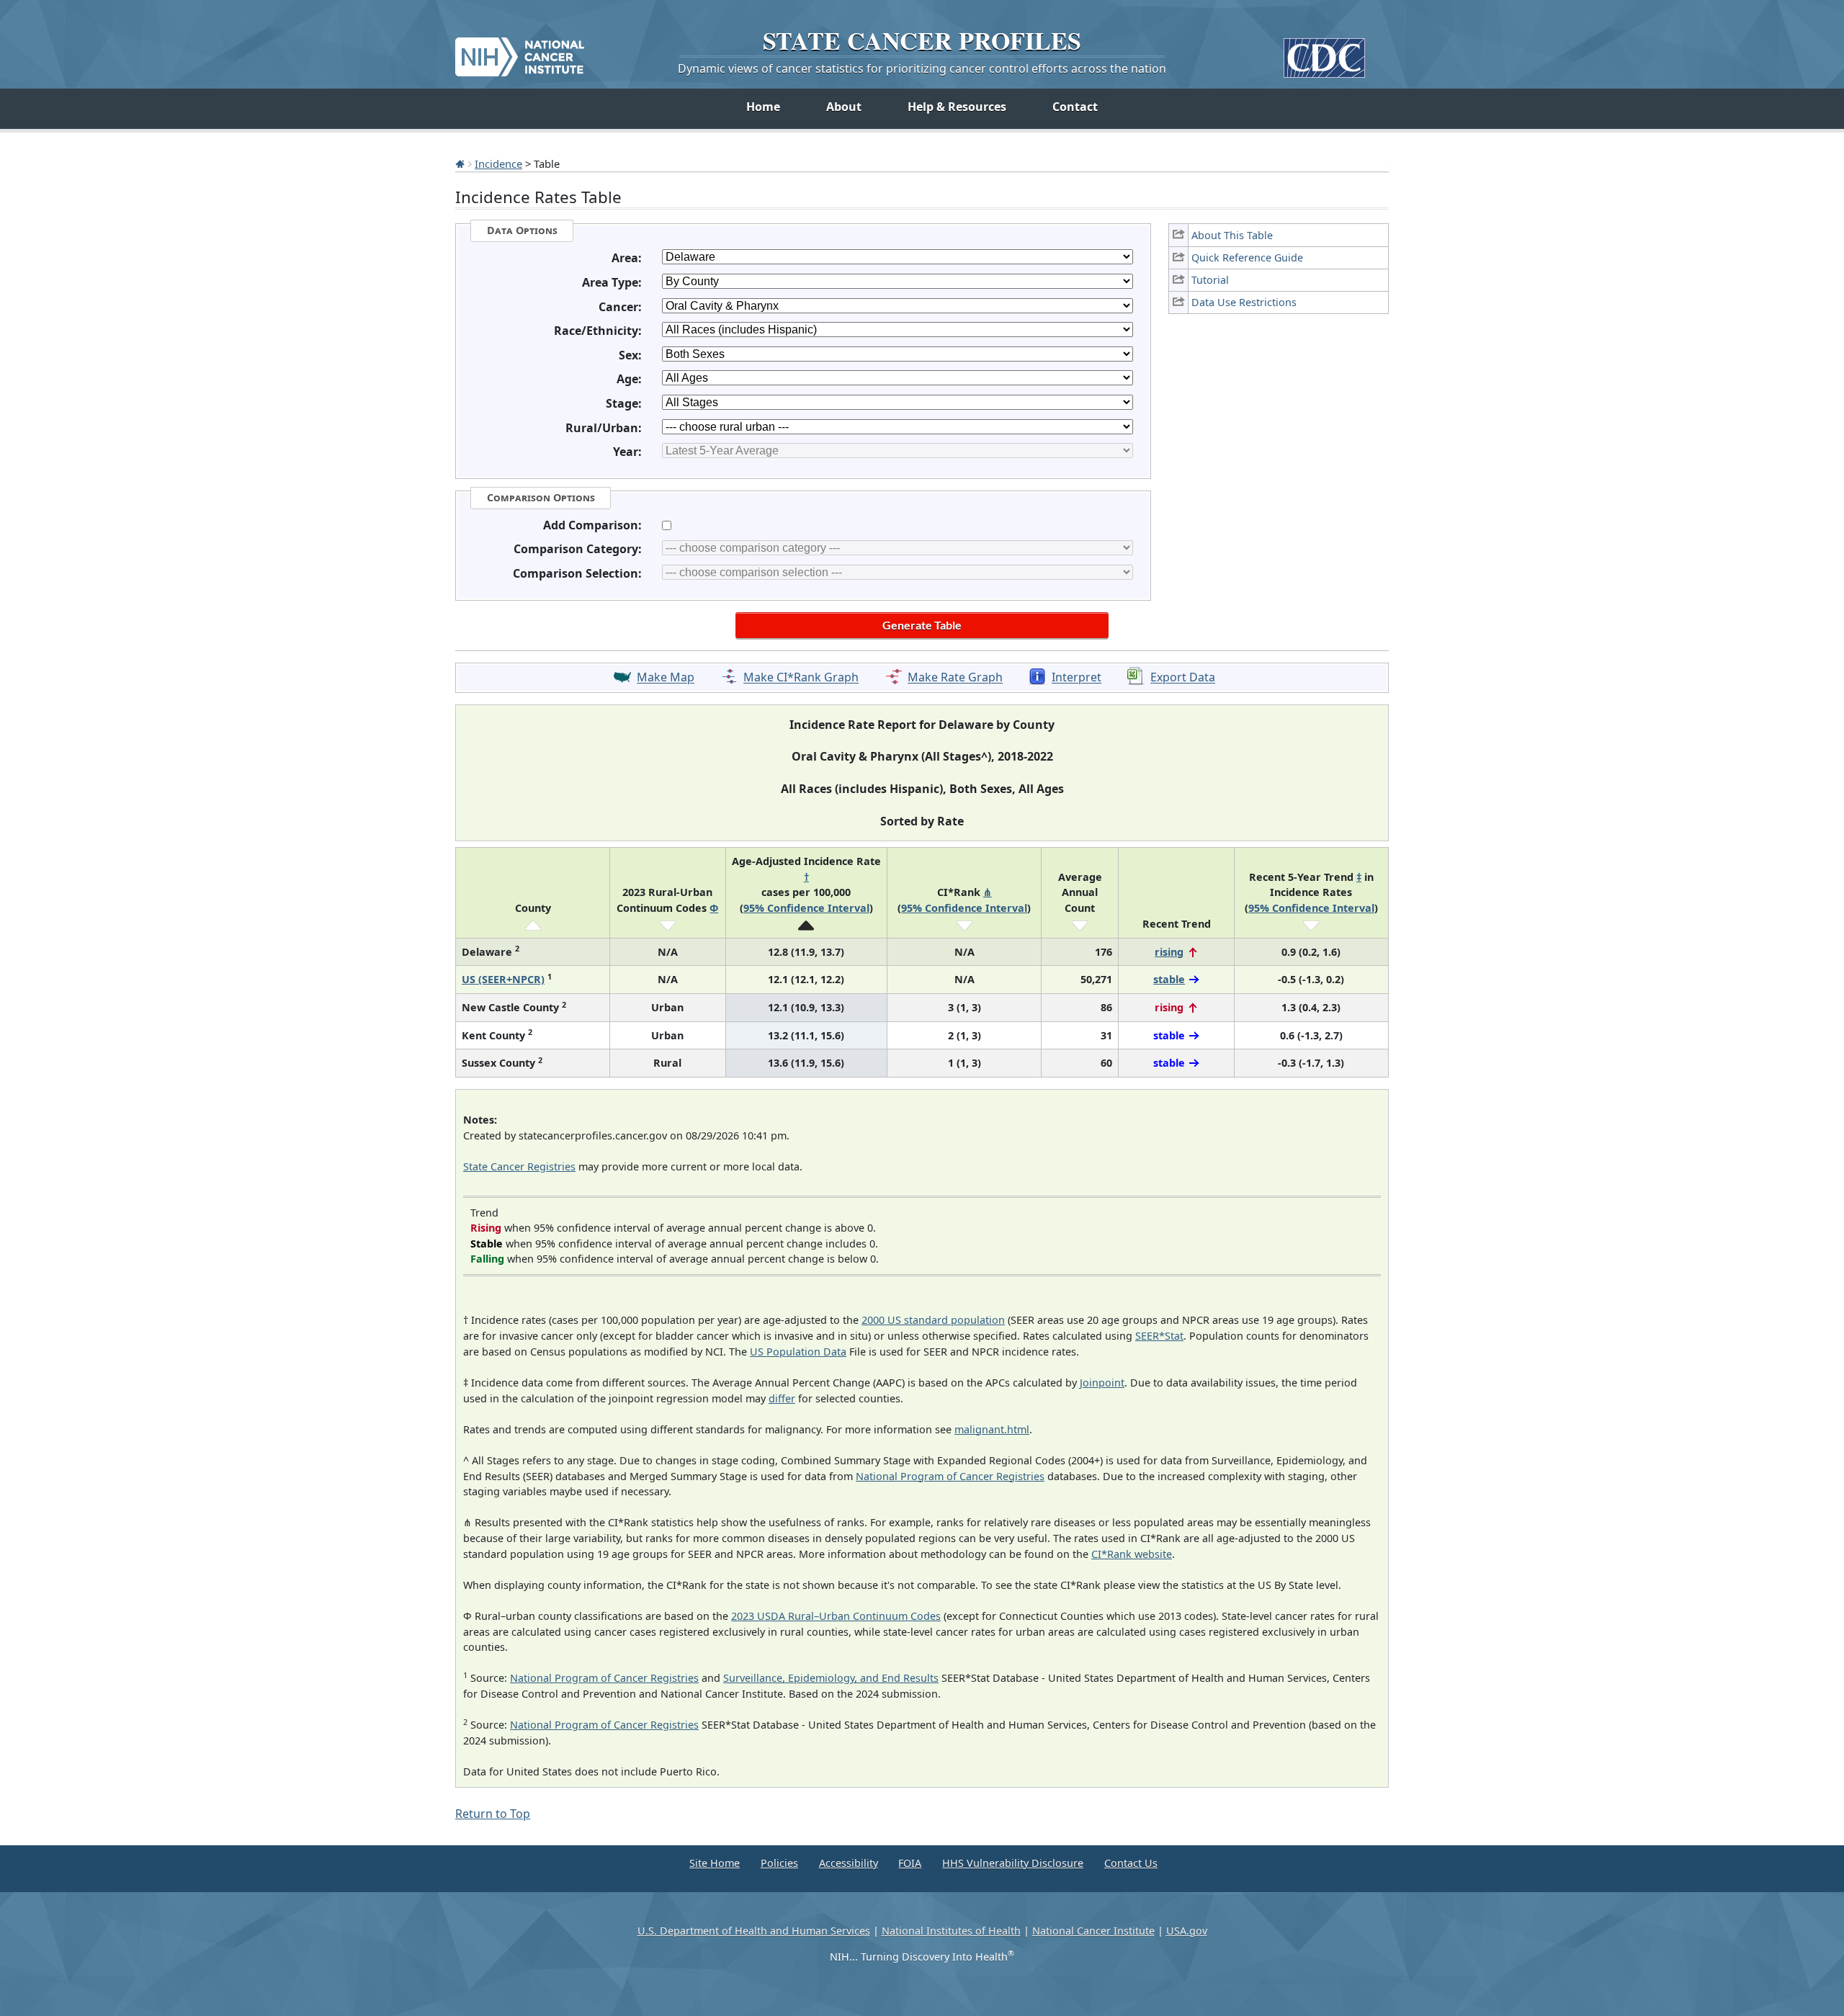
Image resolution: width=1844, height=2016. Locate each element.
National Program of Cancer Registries (950, 1476)
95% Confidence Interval (806, 908)
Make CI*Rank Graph (801, 678)
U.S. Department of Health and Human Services (754, 1931)
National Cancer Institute (1093, 1931)
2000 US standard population (933, 1320)
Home (763, 107)
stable (1169, 979)
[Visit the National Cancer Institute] (520, 51)
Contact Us (1131, 1863)
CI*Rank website (1132, 1554)
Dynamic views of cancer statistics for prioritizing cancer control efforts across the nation (922, 68)
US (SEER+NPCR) (503, 979)
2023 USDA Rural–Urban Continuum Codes (836, 1616)
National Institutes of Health (951, 1931)
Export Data (1183, 678)
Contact (1075, 107)
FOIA (910, 1863)
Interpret (1077, 678)
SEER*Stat (1159, 1336)
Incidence (498, 163)
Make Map (666, 678)
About (844, 107)
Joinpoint (1102, 1383)
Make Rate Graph (955, 678)
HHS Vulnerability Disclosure (1013, 1863)
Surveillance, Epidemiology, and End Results (831, 1678)
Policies (779, 1863)
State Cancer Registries (519, 1166)
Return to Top (493, 1814)
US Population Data (798, 1352)
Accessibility (849, 1863)
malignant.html (992, 1429)
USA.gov (1187, 1931)
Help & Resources (957, 107)
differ (782, 1398)
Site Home (715, 1863)
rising (1169, 952)
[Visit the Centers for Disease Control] (1324, 52)
